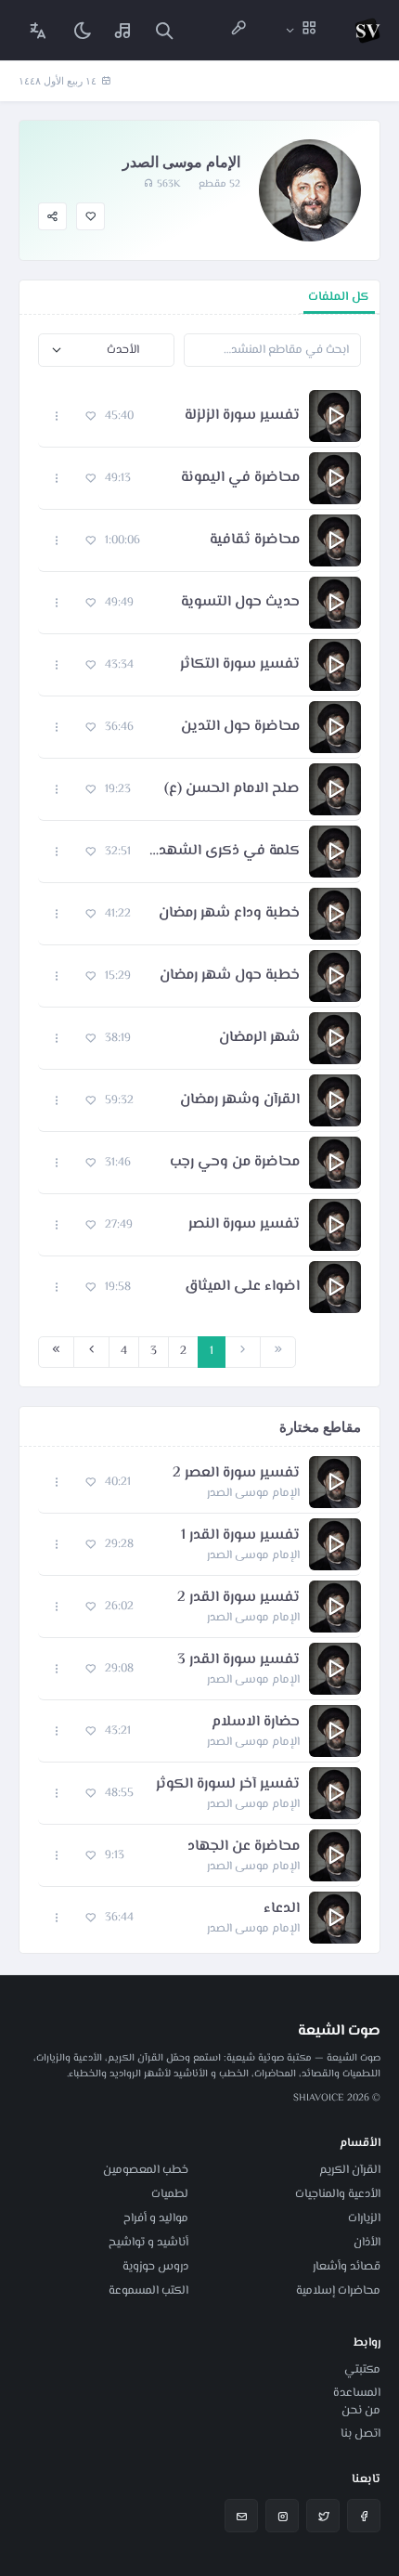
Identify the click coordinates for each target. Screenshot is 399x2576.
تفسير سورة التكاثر (240, 665)
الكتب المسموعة (148, 2291)
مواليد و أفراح (156, 2218)
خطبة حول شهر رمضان (230, 976)
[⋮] (57, 416)
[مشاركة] (52, 217)
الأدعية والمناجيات (338, 2194)
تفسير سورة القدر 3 (238, 1660)
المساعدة (357, 2393)
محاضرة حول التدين (240, 727)
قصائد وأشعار (347, 2267)
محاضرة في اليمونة (240, 478)
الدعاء (282, 1909)
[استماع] (335, 416)
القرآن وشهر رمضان (240, 1100)
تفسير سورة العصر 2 (236, 1474)
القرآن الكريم (350, 2170)
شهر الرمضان (259, 1038)
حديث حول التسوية (240, 603)
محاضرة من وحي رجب (235, 1163)
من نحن (361, 2411)
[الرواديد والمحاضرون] (238, 30)
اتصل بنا (360, 2434)
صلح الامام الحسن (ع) (232, 789)
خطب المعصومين (146, 2170)
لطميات (170, 2194)
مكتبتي (362, 2370)
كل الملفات (339, 297)
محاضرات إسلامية (338, 2291)
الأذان (367, 2243)
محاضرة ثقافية (255, 540)
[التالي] (91, 1352)
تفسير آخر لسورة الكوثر (228, 1785)
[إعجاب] (90, 217)
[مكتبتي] (123, 30)
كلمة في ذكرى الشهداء (225, 852)
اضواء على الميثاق (242, 1287)
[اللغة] (38, 30)
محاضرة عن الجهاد (244, 1847)
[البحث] (164, 30)
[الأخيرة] (56, 1352)
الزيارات (364, 2218)
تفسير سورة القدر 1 (240, 1536)
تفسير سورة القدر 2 (238, 1598)
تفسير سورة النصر (244, 1225)
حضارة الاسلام (256, 1723)
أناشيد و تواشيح (148, 2243)
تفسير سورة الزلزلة (242, 416)
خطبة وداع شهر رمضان (229, 914)
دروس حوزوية (155, 2267)
